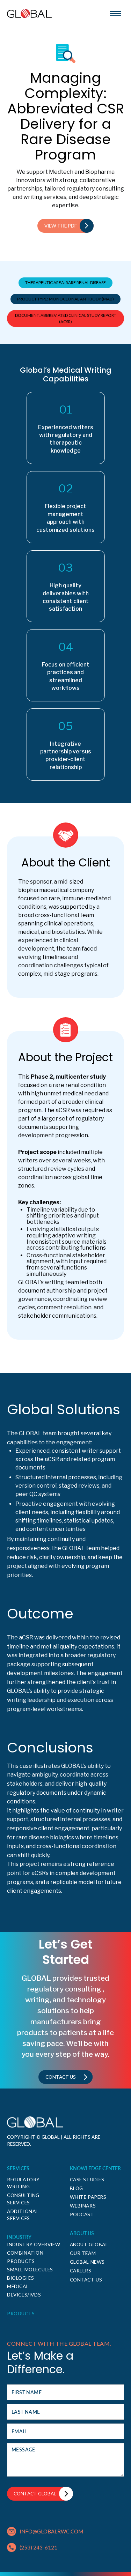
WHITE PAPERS (88, 2197)
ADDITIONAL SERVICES (23, 2215)
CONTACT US (86, 2280)
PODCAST (82, 2214)
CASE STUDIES (87, 2180)
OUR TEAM (83, 2253)
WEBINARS (83, 2206)
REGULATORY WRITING (23, 2183)
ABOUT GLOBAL (89, 2244)
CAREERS (81, 2271)
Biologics (20, 2278)
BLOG (77, 2188)
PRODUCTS (21, 2314)
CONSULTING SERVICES (23, 2199)
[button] (116, 14)
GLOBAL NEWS (88, 2262)
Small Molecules (30, 2270)
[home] (29, 14)
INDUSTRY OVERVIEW (34, 2244)
